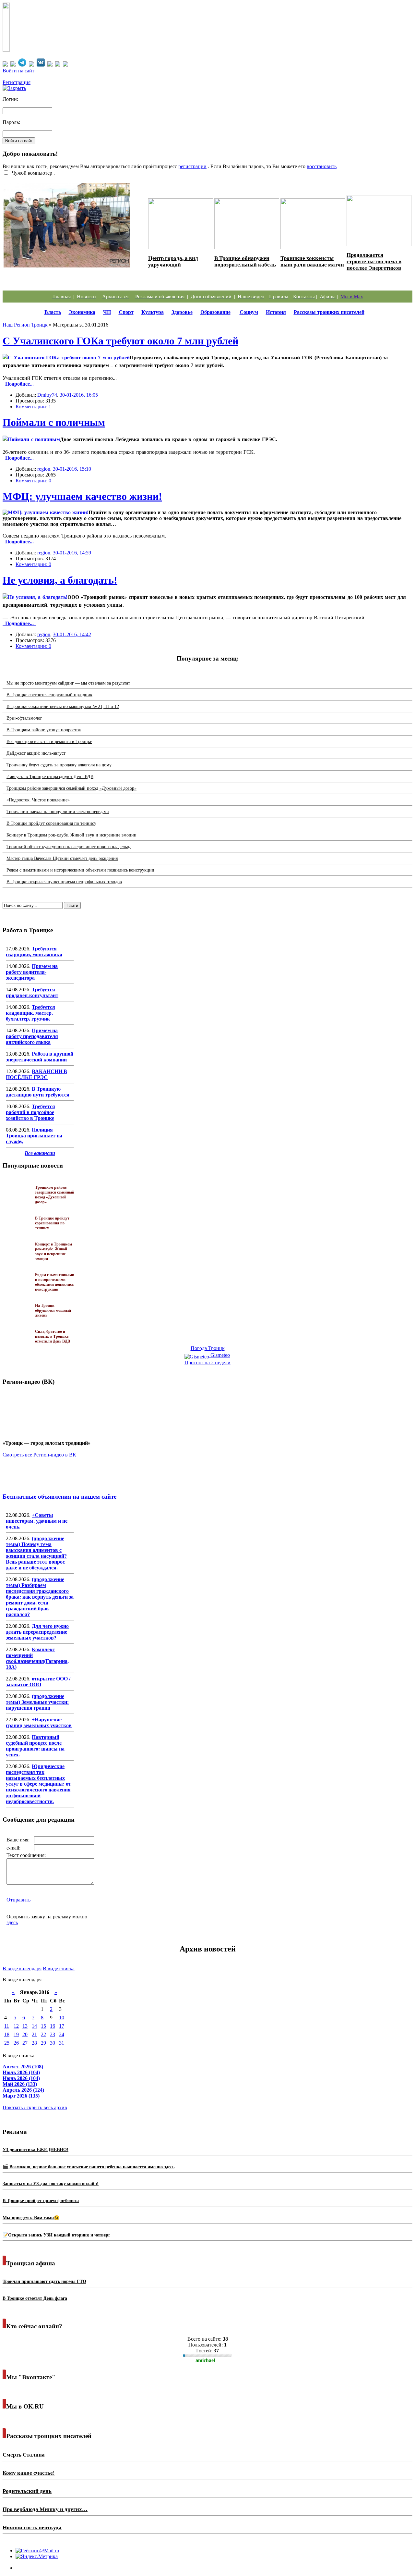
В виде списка (59, 1969)
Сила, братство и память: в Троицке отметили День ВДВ (53, 1336)
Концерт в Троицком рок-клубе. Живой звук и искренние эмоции (71, 835)
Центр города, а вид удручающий (173, 261)
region (44, 469)
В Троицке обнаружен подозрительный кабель (245, 261)
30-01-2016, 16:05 (79, 395)
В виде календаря (22, 1969)
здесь (12, 1922)
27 (25, 2043)
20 (25, 2034)
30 (53, 2043)
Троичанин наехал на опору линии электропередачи (58, 812)
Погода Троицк (208, 1348)
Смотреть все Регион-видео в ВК (39, 1455)
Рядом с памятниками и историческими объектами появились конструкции (80, 870)
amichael (205, 2360)
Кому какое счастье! (29, 2473)
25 (7, 2043)
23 (53, 2034)
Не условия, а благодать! (60, 580)
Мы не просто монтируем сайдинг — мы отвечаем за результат (68, 683)
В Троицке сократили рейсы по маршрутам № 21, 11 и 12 (63, 706)
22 (43, 2034)
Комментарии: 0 (33, 481)
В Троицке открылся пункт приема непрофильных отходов (64, 882)
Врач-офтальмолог (24, 718)
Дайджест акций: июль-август (36, 753)
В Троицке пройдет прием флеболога (41, 2201)
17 (62, 2026)
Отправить (18, 1900)
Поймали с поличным (54, 422)
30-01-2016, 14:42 (72, 634)
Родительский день (27, 2491)
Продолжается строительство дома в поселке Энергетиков (374, 261)
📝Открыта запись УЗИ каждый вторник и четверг (56, 2235)
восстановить (322, 166)
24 (62, 2034)
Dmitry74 (47, 395)
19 (16, 2034)
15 (43, 2026)
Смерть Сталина (24, 2455)
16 (53, 2026)
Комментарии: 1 (33, 407)
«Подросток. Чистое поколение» (38, 800)
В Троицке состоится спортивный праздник (49, 695)
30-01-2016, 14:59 (72, 553)
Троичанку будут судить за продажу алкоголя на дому (59, 765)
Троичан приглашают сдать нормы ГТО (44, 2281)
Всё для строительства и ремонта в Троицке (49, 742)
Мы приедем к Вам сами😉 (31, 2218)
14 (34, 2026)
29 (43, 2043)
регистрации (192, 166)
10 (62, 2018)
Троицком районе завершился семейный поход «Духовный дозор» (71, 788)
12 (16, 2026)
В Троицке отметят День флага (35, 2298)
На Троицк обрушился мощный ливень (53, 1310)
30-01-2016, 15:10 (72, 469)
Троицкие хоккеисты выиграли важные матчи (312, 261)
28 (34, 2043)
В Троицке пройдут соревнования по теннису (51, 823)
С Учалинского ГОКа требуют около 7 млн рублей (120, 341)
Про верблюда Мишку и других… (45, 2509)
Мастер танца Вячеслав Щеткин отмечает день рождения (62, 858)
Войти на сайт (18, 71)
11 (7, 2026)
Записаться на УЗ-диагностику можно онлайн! (51, 2184)
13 (25, 2026)
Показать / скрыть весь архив (35, 2107)
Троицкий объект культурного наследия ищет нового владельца (69, 847)
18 (7, 2034)
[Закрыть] (14, 88)
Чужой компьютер (31, 173)
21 (34, 2034)
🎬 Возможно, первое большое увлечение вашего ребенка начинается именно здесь (89, 2167)
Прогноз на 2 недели (207, 1362)
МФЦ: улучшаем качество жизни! (82, 496)
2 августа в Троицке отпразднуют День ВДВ (50, 777)
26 (16, 2043)
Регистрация (17, 82)
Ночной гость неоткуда (32, 2527)
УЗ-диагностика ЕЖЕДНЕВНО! (36, 2150)
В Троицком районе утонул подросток (44, 730)
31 (62, 2043)
